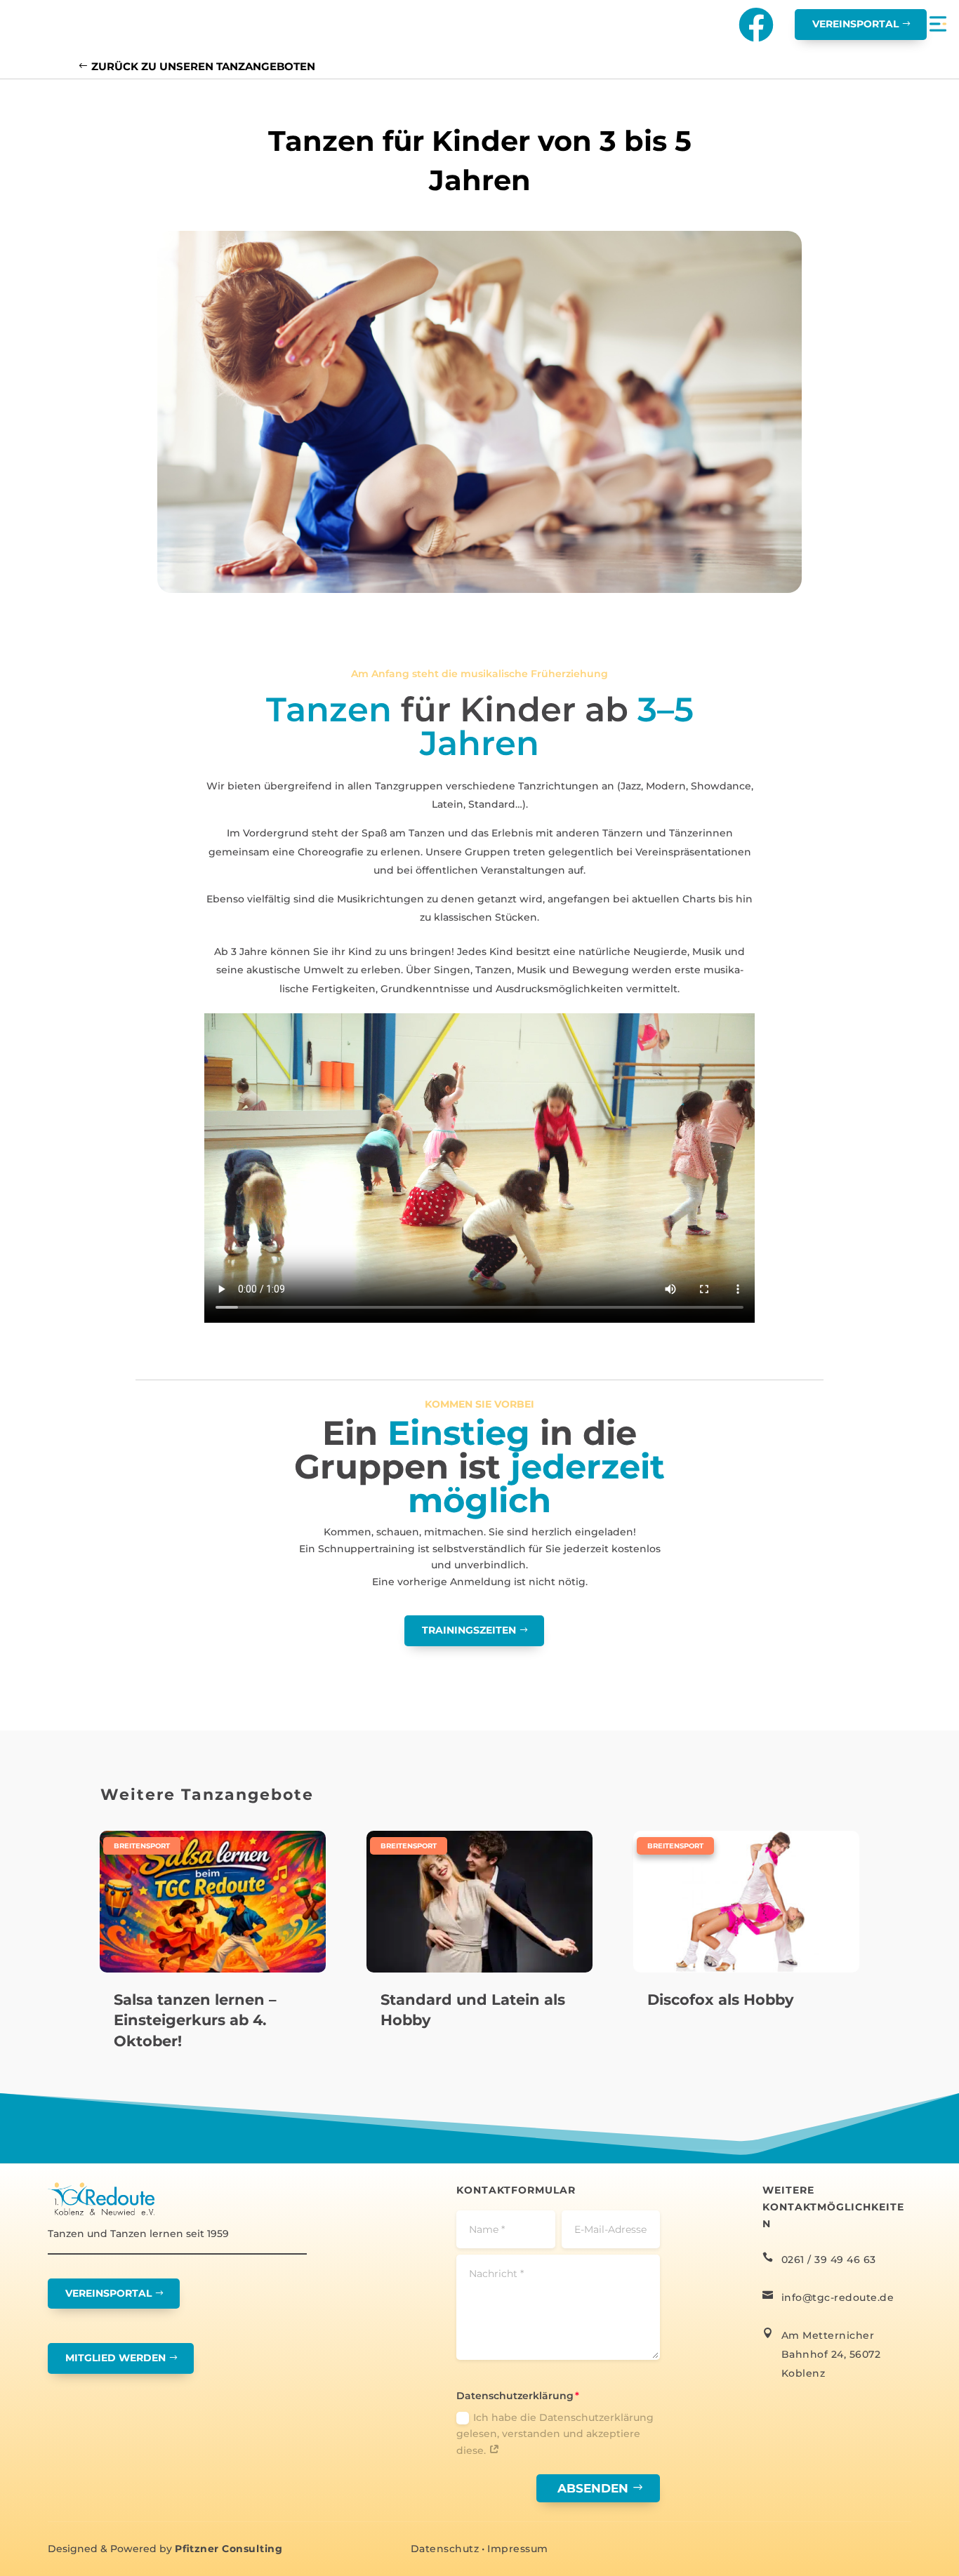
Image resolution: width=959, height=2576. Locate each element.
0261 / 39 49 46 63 (829, 2260)
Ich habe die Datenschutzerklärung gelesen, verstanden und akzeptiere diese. (555, 2434)
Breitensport (142, 1846)
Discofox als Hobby (721, 2000)
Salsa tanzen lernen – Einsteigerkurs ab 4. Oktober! (195, 2020)
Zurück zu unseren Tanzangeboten (203, 66)
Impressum (518, 2549)
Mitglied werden (115, 2358)
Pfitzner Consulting (229, 2549)
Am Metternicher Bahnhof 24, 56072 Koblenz (831, 2354)
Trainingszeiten (469, 1630)
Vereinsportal (855, 24)
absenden (593, 2488)
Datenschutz (445, 2549)
